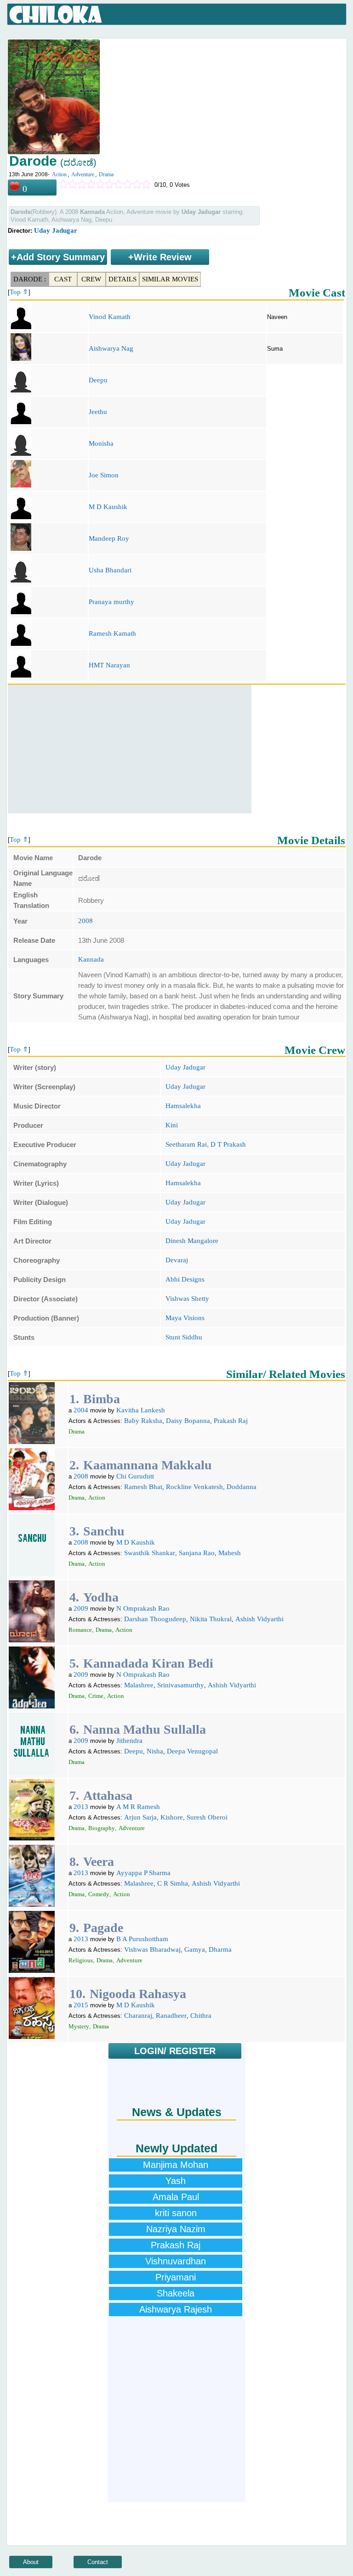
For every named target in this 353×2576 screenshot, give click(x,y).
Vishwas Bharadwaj (152, 1949)
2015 (81, 2005)
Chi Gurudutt (135, 1476)
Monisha (101, 443)
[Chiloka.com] (56, 15)
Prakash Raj (231, 1421)
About (31, 2562)
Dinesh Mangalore (192, 1241)
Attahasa (108, 1795)
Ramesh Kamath (112, 633)
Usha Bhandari (110, 570)
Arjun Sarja (140, 1817)
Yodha (101, 1597)
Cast (63, 279)
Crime (96, 1696)
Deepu (98, 380)
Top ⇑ (19, 292)
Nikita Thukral (211, 1619)
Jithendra (129, 1741)
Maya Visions (185, 1318)
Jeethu (98, 412)
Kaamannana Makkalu (148, 1465)
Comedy (99, 1894)
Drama (106, 174)
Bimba (102, 1399)
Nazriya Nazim (176, 2229)
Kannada (91, 959)
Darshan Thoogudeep (155, 1619)
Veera (99, 1862)
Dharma (220, 1949)
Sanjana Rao (197, 1553)
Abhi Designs (185, 1279)
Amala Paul (176, 2197)
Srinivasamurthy (181, 1685)
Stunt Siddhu (184, 1337)
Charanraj (138, 2016)
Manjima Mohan (176, 2165)
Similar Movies (170, 279)
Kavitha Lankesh (141, 1410)
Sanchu (104, 1531)
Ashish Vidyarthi (259, 1619)
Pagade (103, 1928)
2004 (81, 1410)
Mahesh (230, 1553)
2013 (81, 1807)
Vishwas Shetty (187, 1299)
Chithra (201, 2016)
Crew (91, 279)
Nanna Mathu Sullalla (145, 1729)
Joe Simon (104, 475)
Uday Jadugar (56, 230)
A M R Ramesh (138, 1807)
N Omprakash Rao (143, 1608)
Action (59, 174)
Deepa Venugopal (192, 1751)
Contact (98, 2562)
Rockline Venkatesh (194, 1487)
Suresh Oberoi (207, 1817)
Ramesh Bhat (143, 1487)
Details (122, 279)
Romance (80, 1630)
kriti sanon (176, 2213)
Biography (102, 1828)
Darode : (30, 279)
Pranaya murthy (111, 602)
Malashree (139, 1685)
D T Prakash (228, 1144)
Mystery (79, 2026)
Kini (172, 1125)
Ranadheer (171, 2016)
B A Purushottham (142, 1939)
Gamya (195, 1949)
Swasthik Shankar (150, 1553)
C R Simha (173, 1883)
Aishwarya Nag (111, 348)
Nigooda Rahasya (138, 1994)
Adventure (83, 174)
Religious (81, 1960)
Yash (176, 2181)
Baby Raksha (143, 1421)
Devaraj (177, 1260)
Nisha (155, 1751)
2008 (85, 921)
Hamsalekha (183, 1106)
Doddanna (242, 1487)
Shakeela (176, 2293)
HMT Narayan (109, 665)
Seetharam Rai (186, 1144)
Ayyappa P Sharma (143, 1873)
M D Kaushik (108, 507)
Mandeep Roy (109, 538)
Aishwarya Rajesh (176, 2309)
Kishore (172, 1817)
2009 (81, 1608)
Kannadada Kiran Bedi (148, 1663)
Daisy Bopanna (188, 1421)
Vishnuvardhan (176, 2261)
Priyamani (176, 2277)
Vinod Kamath (110, 317)
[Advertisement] (130, 749)
